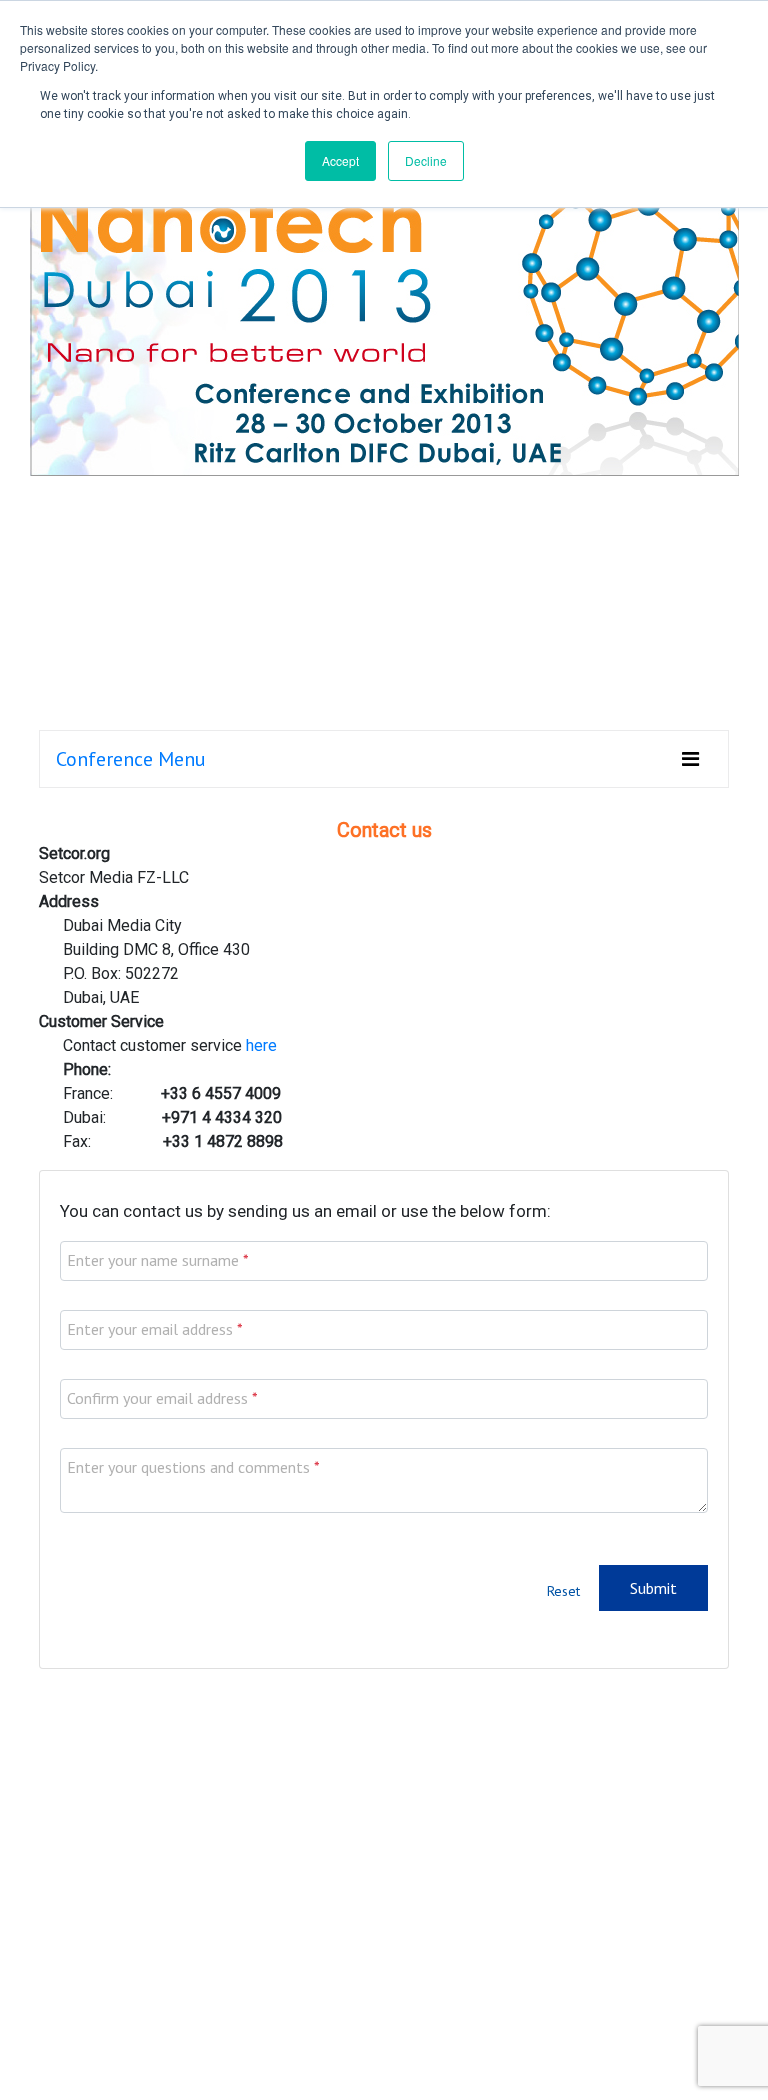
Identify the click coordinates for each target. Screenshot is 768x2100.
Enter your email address (150, 1329)
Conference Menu (131, 759)
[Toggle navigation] (690, 759)
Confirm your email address (157, 1398)
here (261, 1045)
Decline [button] (426, 160)
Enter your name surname (153, 1260)
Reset (563, 1591)
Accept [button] (340, 160)
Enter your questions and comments (188, 1467)
